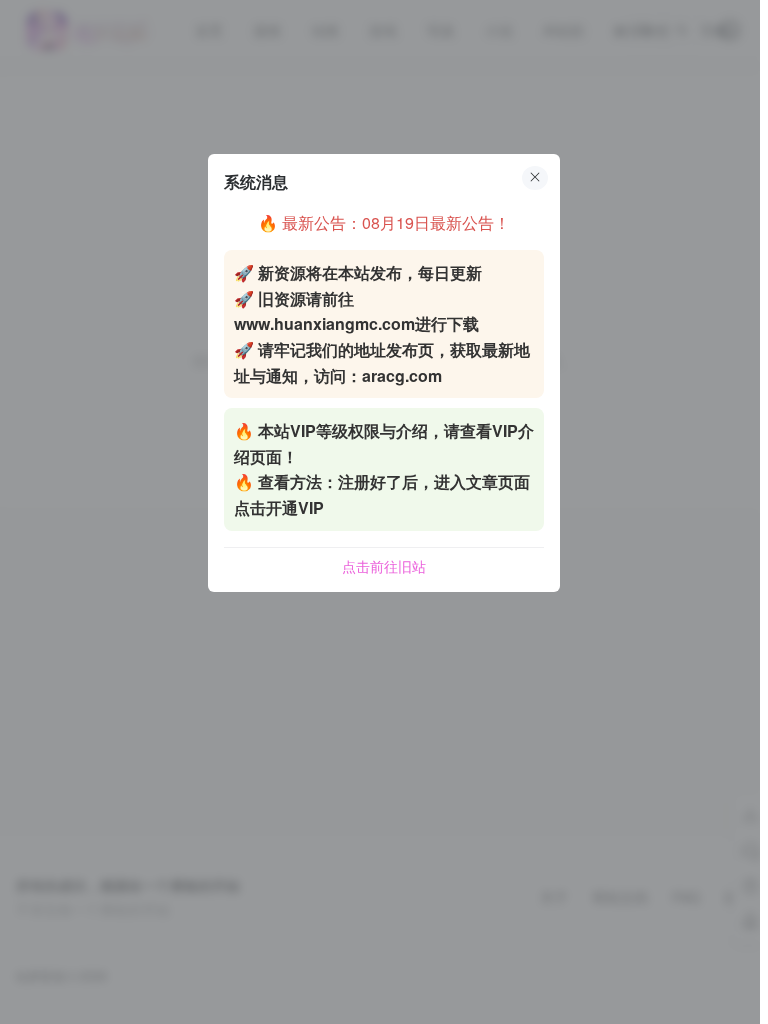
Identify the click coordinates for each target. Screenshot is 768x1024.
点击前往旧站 (384, 566)
